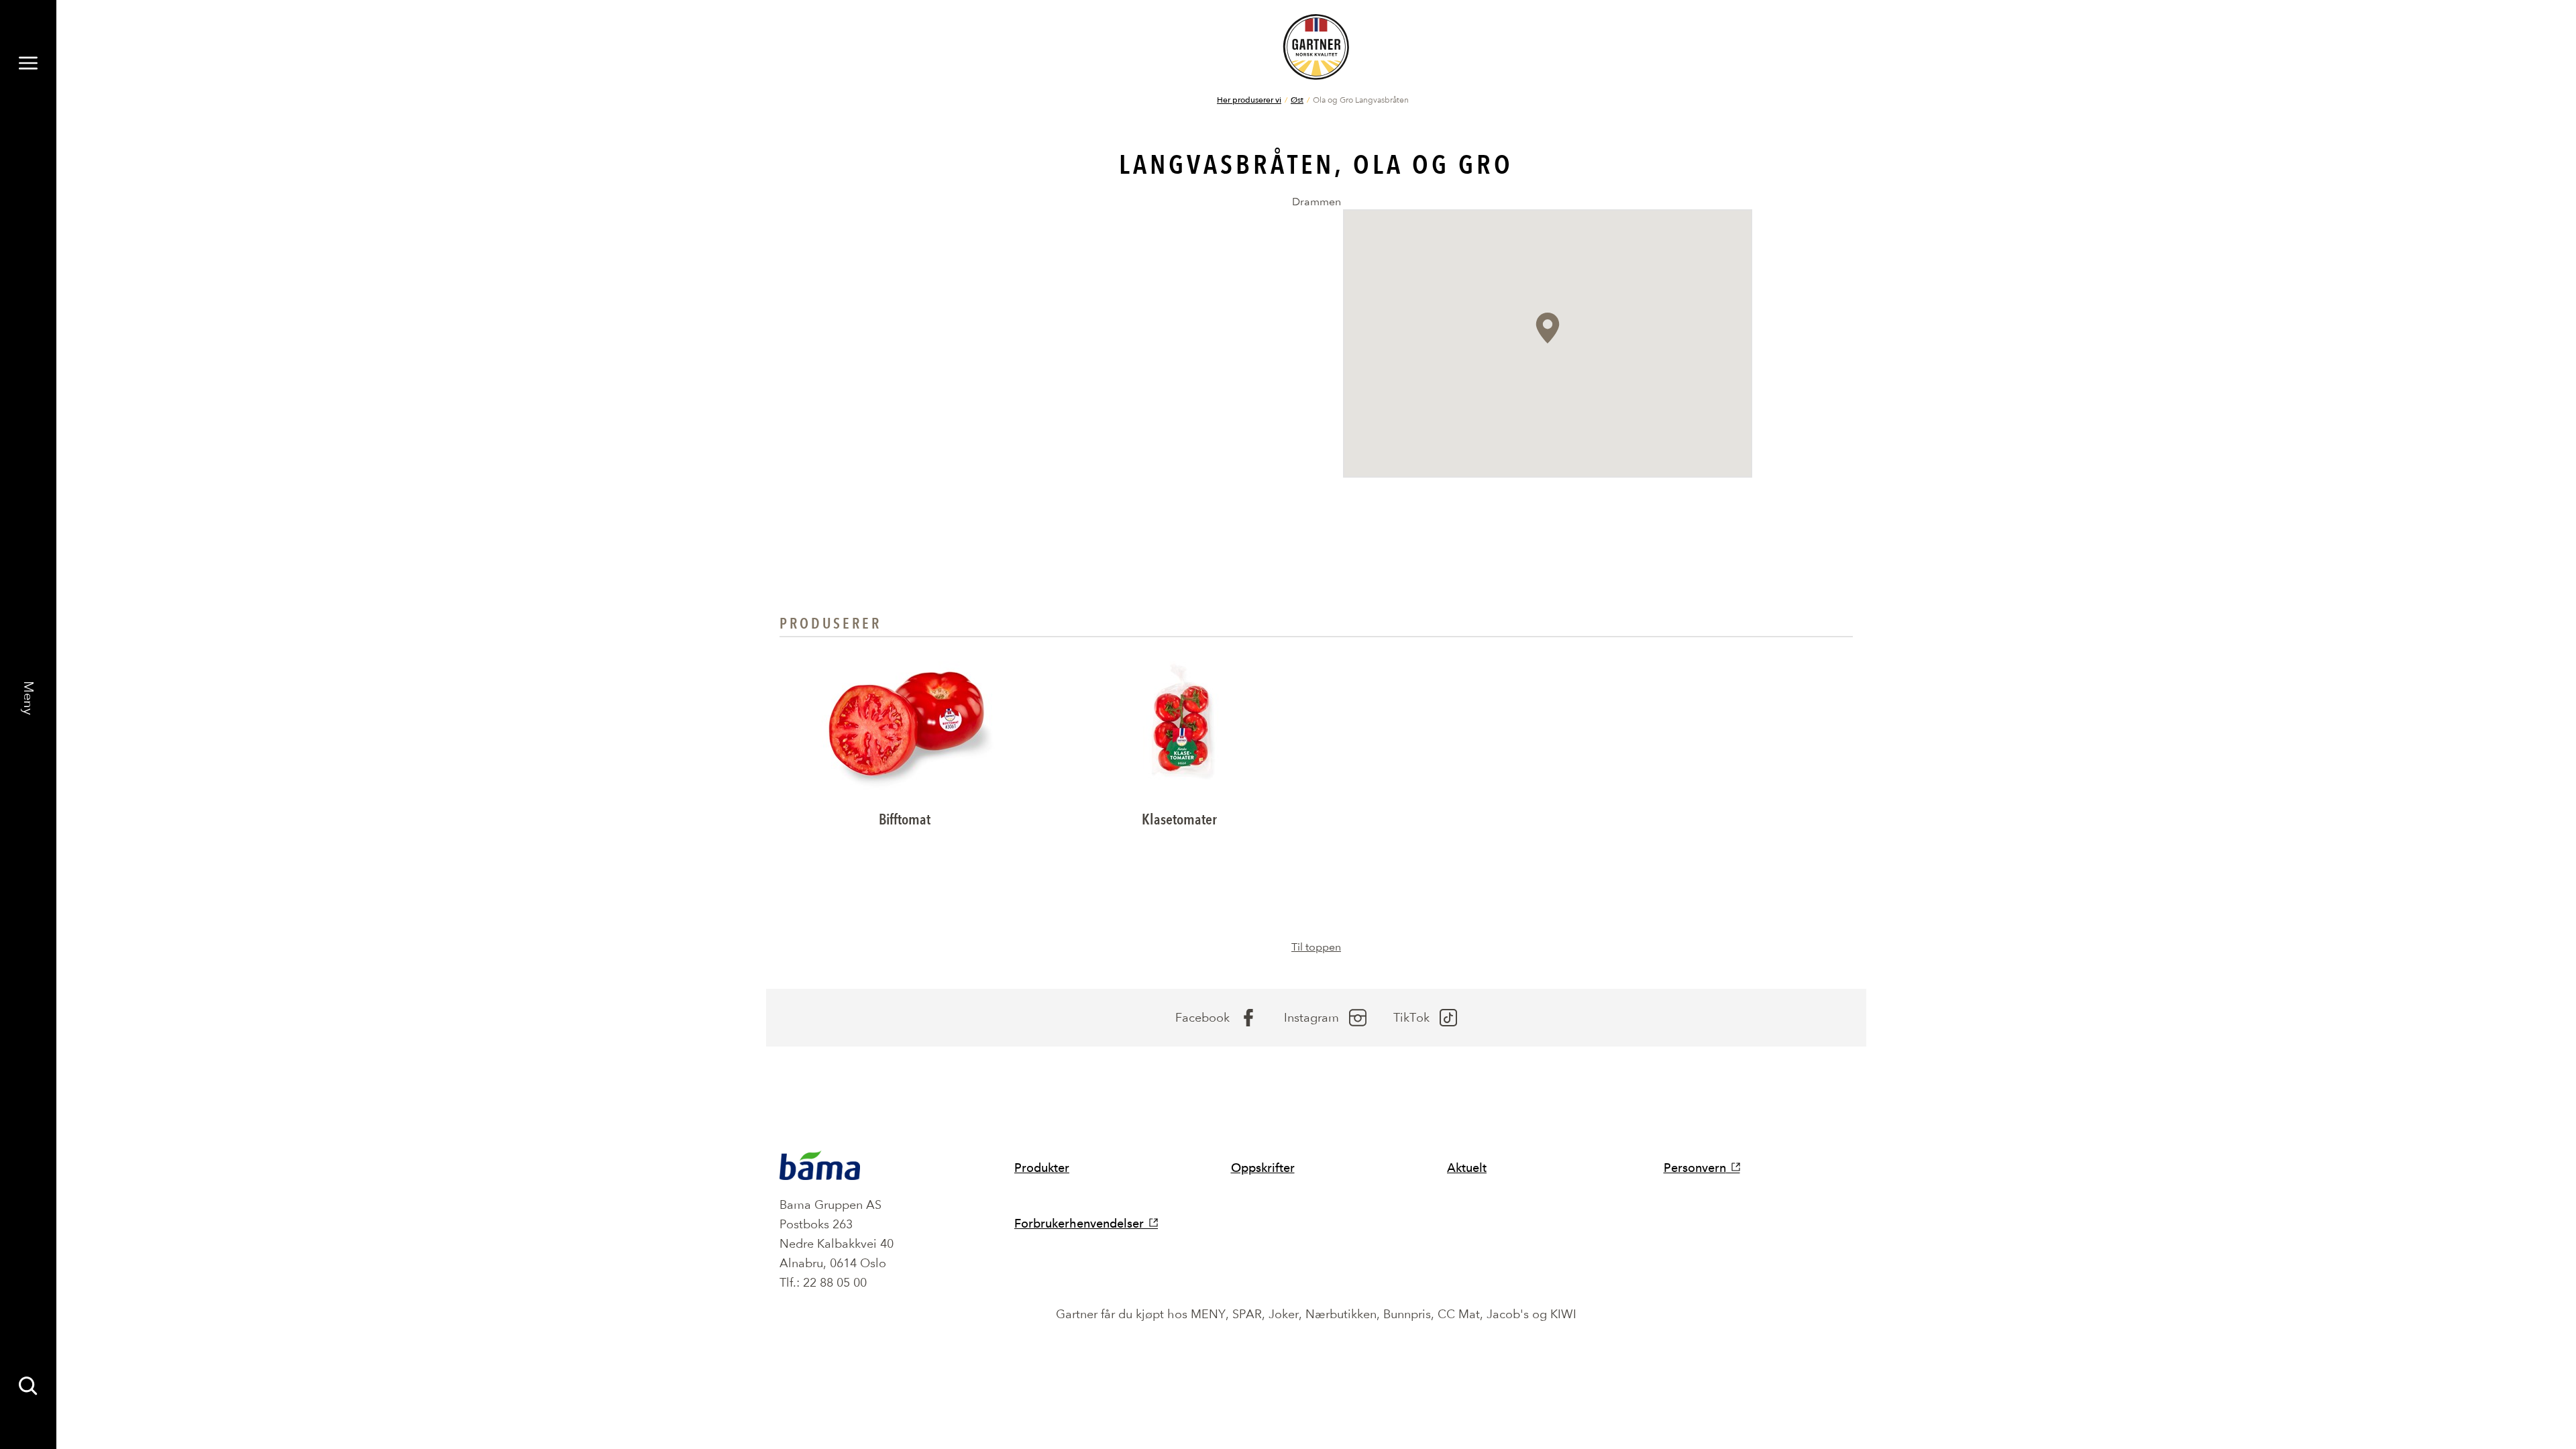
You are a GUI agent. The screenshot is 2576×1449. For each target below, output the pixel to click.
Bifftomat (905, 819)
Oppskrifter (1263, 1168)
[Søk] (28, 1386)
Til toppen (1316, 947)
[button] (1548, 328)
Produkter (1042, 1168)
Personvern (1695, 1168)
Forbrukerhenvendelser (1079, 1223)
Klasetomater (1179, 819)
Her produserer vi (1249, 99)
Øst (1297, 99)
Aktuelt (1467, 1168)
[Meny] (28, 63)
